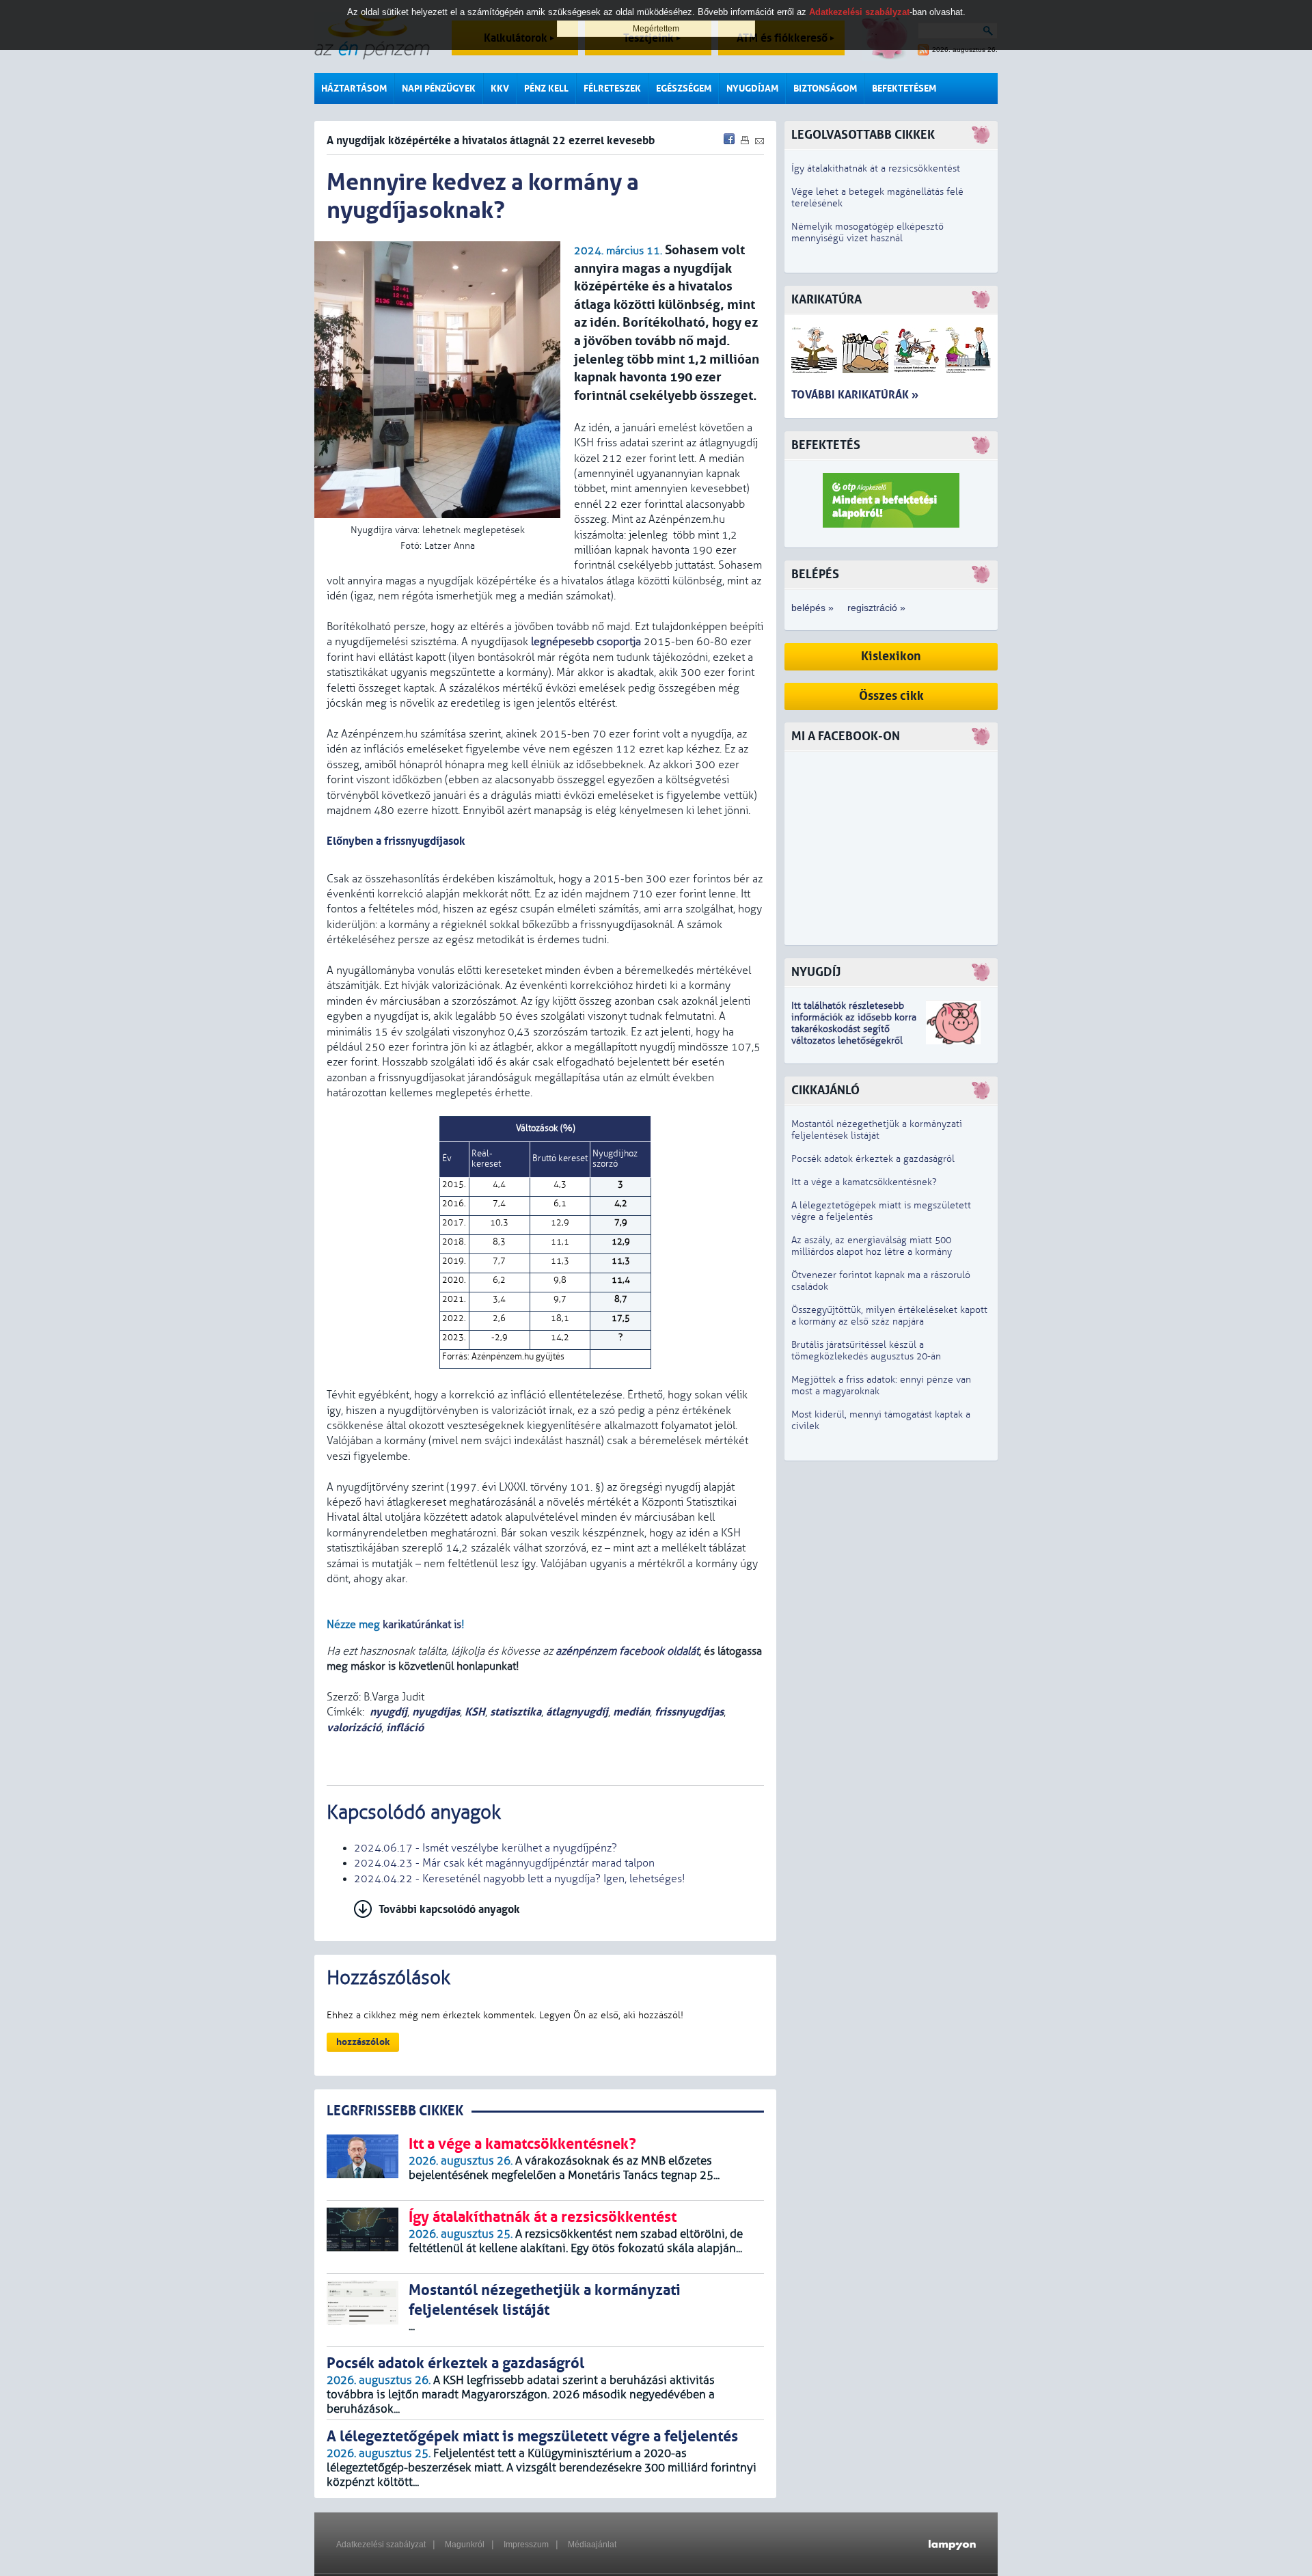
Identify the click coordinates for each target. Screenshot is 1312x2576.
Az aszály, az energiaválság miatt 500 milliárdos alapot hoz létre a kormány (872, 1246)
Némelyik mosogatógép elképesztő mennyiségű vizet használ (867, 232)
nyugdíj (388, 1712)
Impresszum (526, 2545)
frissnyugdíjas (689, 1712)
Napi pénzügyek (439, 89)
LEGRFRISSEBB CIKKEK (395, 2111)
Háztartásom (354, 89)
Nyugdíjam (752, 89)
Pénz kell (546, 89)
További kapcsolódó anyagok (449, 1909)
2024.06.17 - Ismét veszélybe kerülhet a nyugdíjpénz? (486, 1848)
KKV (500, 89)
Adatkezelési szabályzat (381, 2545)
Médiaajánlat (592, 2545)
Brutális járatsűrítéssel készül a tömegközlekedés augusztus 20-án (866, 1351)
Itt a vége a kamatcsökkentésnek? (864, 1182)
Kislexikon (891, 656)
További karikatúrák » (855, 395)
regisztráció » (876, 608)
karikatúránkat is (422, 1625)
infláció (405, 1727)
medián (631, 1712)
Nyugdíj (816, 972)
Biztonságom (825, 89)
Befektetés (826, 445)
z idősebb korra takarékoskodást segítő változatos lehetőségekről (854, 1029)
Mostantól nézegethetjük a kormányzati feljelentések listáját (877, 1130)
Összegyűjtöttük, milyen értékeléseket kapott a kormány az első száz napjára (889, 1316)
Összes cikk (891, 696)
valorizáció (354, 1727)
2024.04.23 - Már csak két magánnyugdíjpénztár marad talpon (504, 1863)
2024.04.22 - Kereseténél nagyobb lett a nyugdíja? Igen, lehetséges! (520, 1879)
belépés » (812, 608)
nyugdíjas (436, 1712)
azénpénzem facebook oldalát (627, 1651)
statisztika (516, 1712)
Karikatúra (826, 300)
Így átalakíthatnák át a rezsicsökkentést (876, 168)
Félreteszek (612, 89)
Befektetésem (904, 89)
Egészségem (684, 89)
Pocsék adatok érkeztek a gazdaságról (873, 1159)
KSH (475, 1712)
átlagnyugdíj (577, 1712)
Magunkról (465, 2545)
